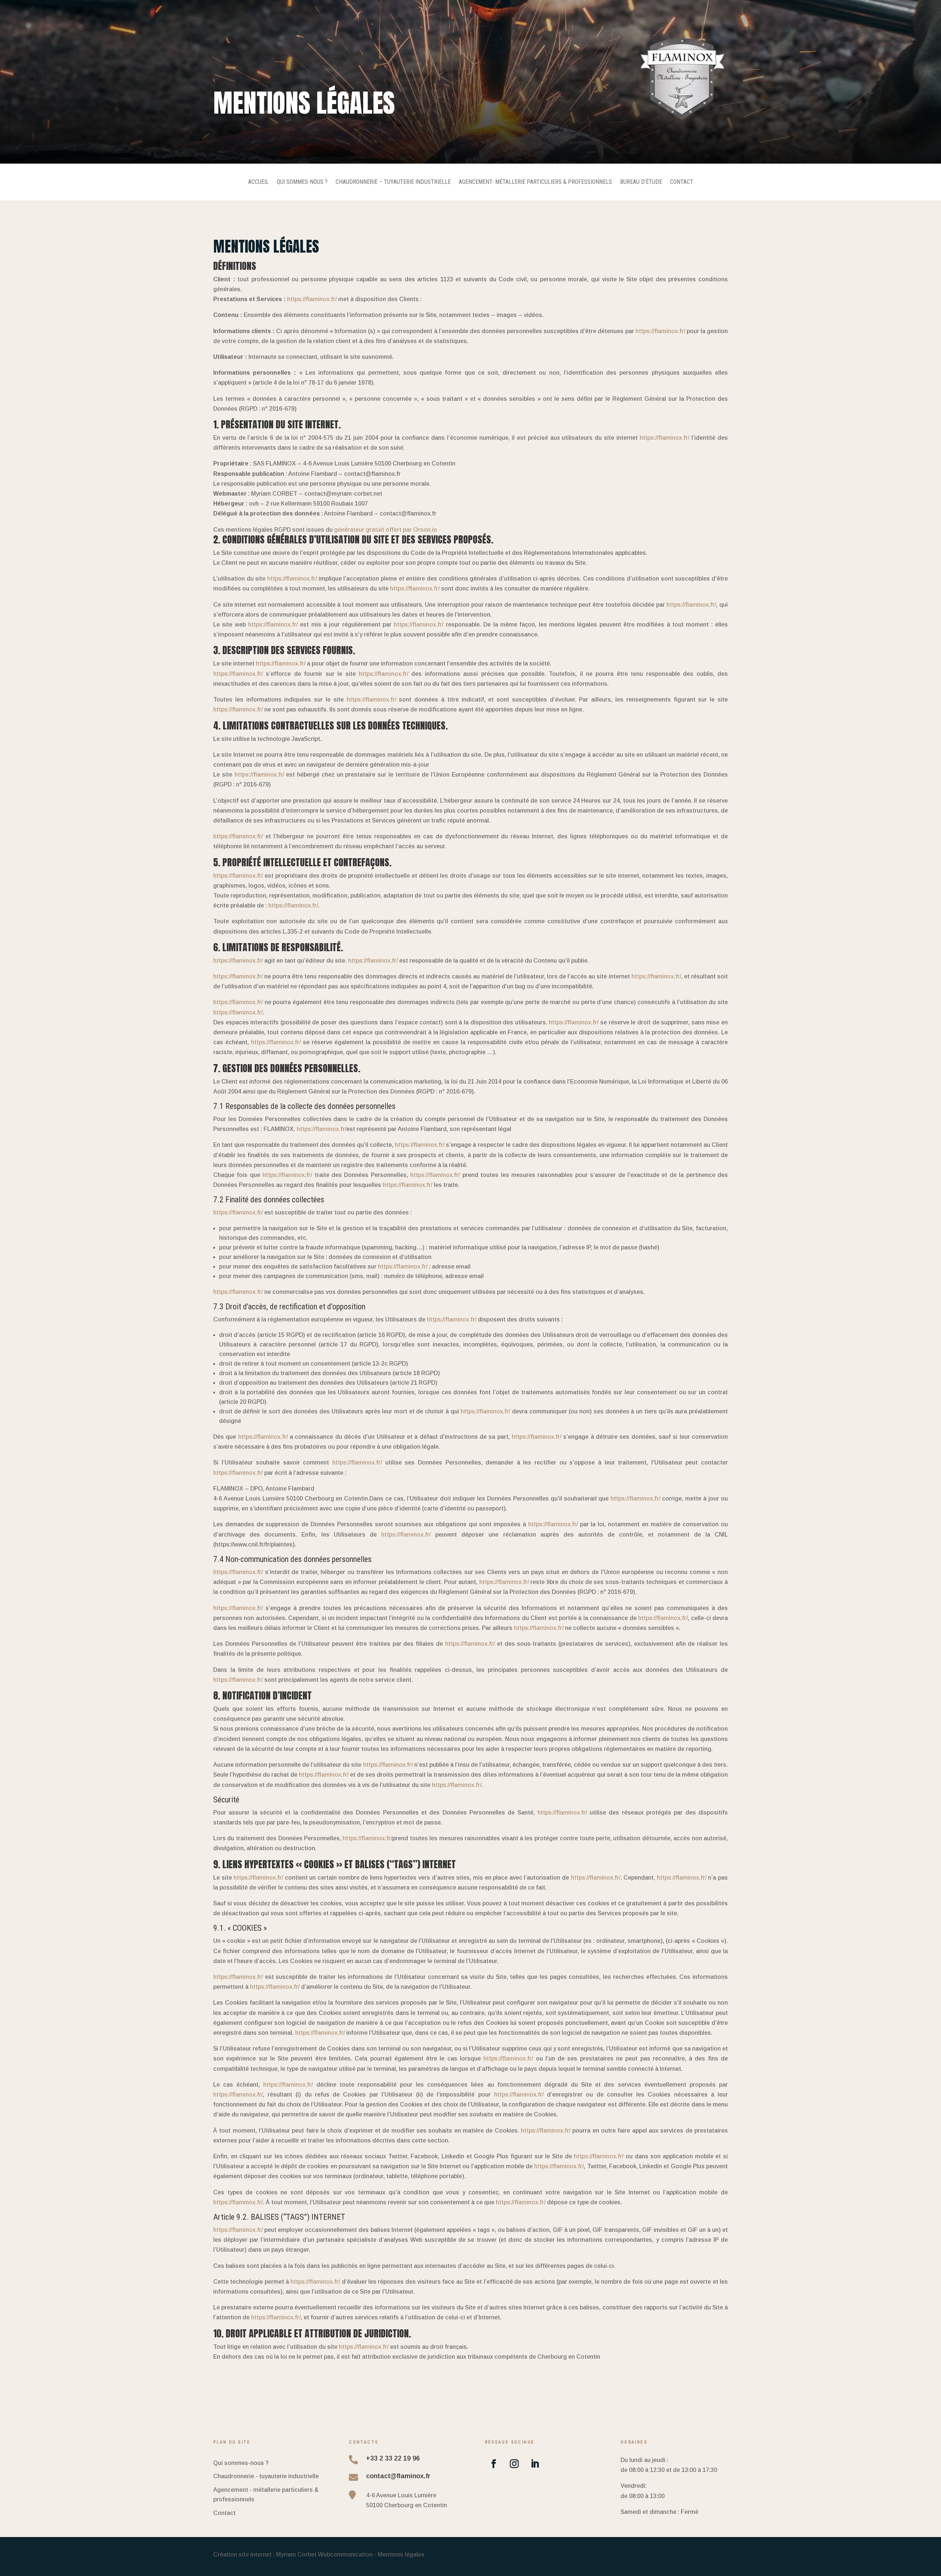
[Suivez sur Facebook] (494, 2464)
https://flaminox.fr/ (312, 299)
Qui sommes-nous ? (302, 182)
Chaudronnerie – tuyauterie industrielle (393, 182)
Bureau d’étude (641, 182)
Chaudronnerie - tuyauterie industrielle (266, 2476)
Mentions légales (401, 2554)
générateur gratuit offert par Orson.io (386, 530)
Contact (682, 182)
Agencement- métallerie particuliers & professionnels (535, 182)
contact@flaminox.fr (398, 2476)
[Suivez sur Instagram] (514, 2464)
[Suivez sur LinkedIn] (535, 2464)
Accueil (258, 182)
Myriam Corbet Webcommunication (324, 2554)
